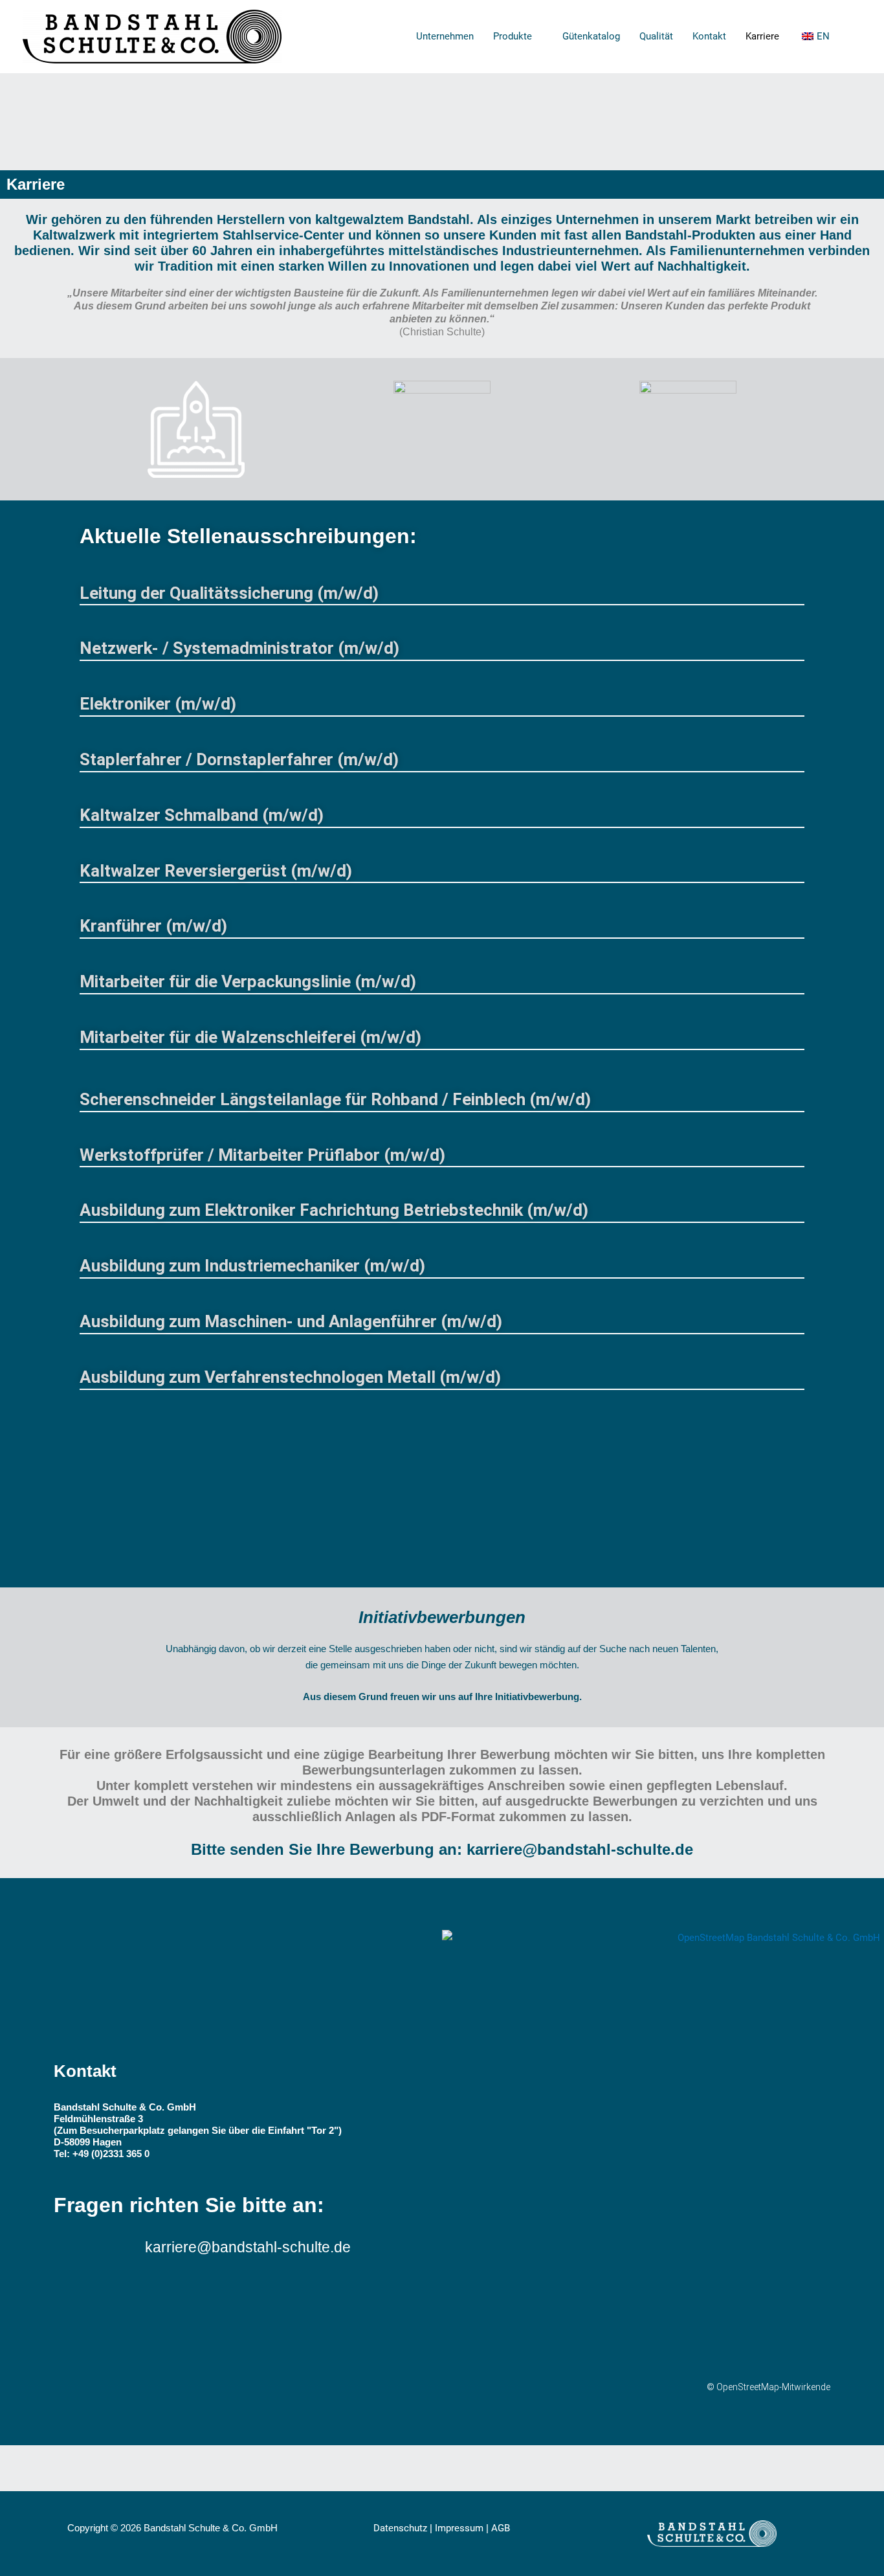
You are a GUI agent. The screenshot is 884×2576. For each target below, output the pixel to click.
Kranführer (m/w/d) (153, 926)
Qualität (656, 36)
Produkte (513, 36)
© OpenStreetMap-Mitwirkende (768, 2387)
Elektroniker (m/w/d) (158, 704)
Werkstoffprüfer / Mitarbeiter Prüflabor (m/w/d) (262, 1155)
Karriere (762, 36)
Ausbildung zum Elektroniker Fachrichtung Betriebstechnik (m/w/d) (334, 1210)
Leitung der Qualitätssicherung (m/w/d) (229, 593)
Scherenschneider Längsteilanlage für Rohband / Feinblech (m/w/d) (335, 1099)
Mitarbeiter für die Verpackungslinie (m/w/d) (248, 981)
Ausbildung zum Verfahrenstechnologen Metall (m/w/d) (290, 1377)
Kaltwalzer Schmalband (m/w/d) (202, 815)
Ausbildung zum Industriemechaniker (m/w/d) (252, 1266)
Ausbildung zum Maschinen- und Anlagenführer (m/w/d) (291, 1321)
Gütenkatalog (591, 36)
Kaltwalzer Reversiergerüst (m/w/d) (216, 871)
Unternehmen (445, 36)
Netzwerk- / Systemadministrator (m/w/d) (239, 648)
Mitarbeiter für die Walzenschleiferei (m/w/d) (250, 1037)
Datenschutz (400, 2528)
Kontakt (709, 36)
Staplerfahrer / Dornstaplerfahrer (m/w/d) (239, 759)
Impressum (459, 2528)
